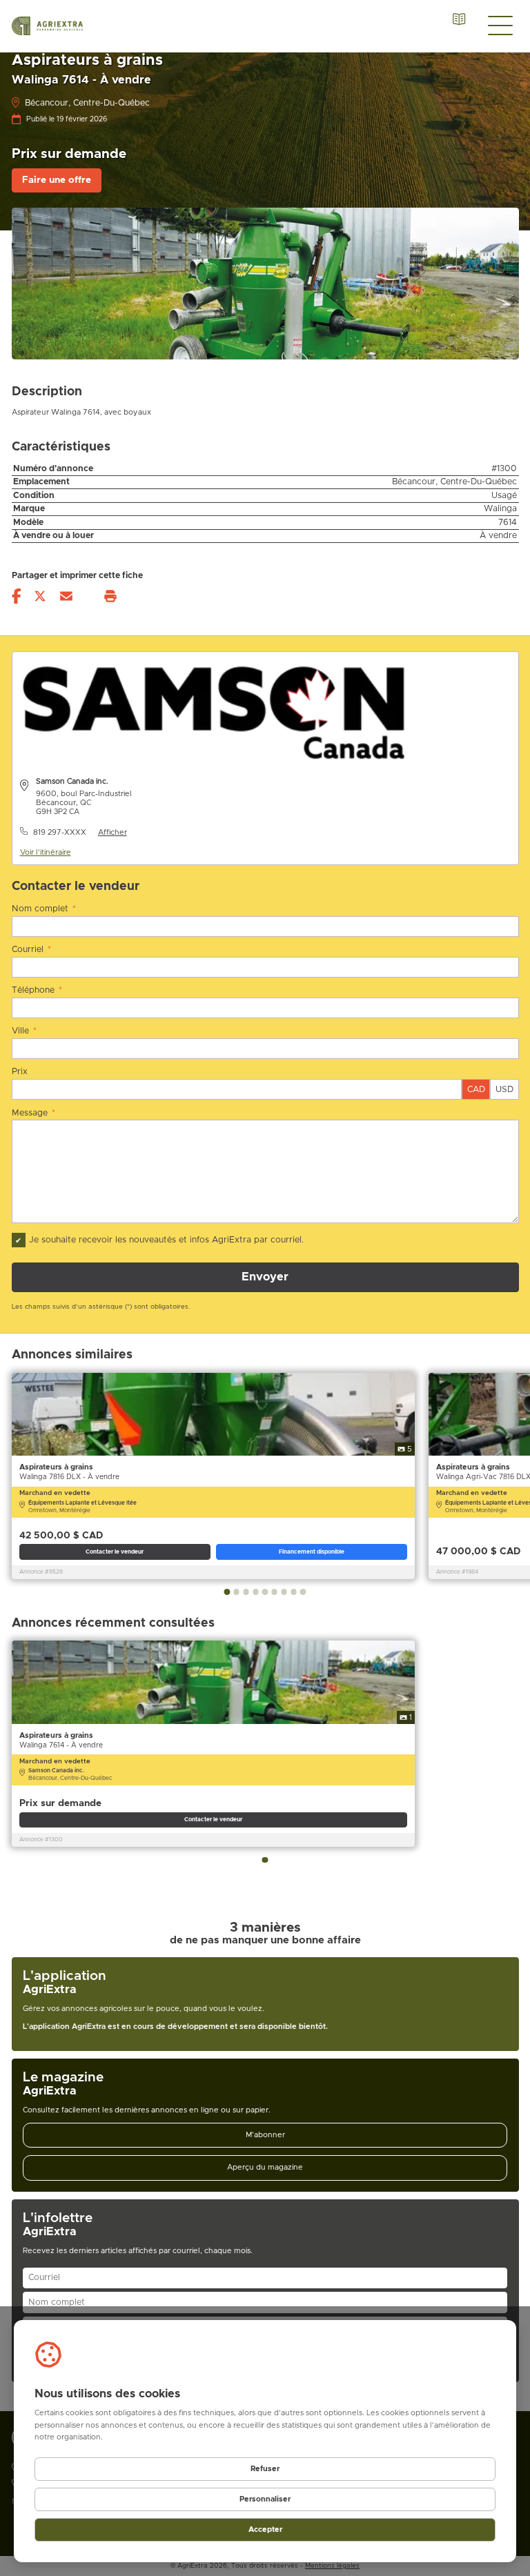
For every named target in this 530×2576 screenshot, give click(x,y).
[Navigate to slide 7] (284, 1592)
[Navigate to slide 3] (246, 1592)
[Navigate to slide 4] (255, 1592)
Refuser (265, 2469)
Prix (20, 1072)
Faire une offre (57, 180)
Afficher (112, 832)
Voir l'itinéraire (46, 852)
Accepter (265, 2529)
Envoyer (265, 1277)
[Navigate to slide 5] (265, 1592)
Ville (24, 1031)
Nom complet (44, 909)
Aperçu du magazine (265, 2167)
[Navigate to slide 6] (275, 1592)
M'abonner (265, 2135)
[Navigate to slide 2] (237, 1592)
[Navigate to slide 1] (227, 1592)
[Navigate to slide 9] (303, 1592)
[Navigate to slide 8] (293, 1592)
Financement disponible (312, 1552)
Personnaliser (265, 2499)
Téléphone (37, 990)
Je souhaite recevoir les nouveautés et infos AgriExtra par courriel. (166, 1240)
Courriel (32, 950)
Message (34, 1113)
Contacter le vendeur (115, 1552)
